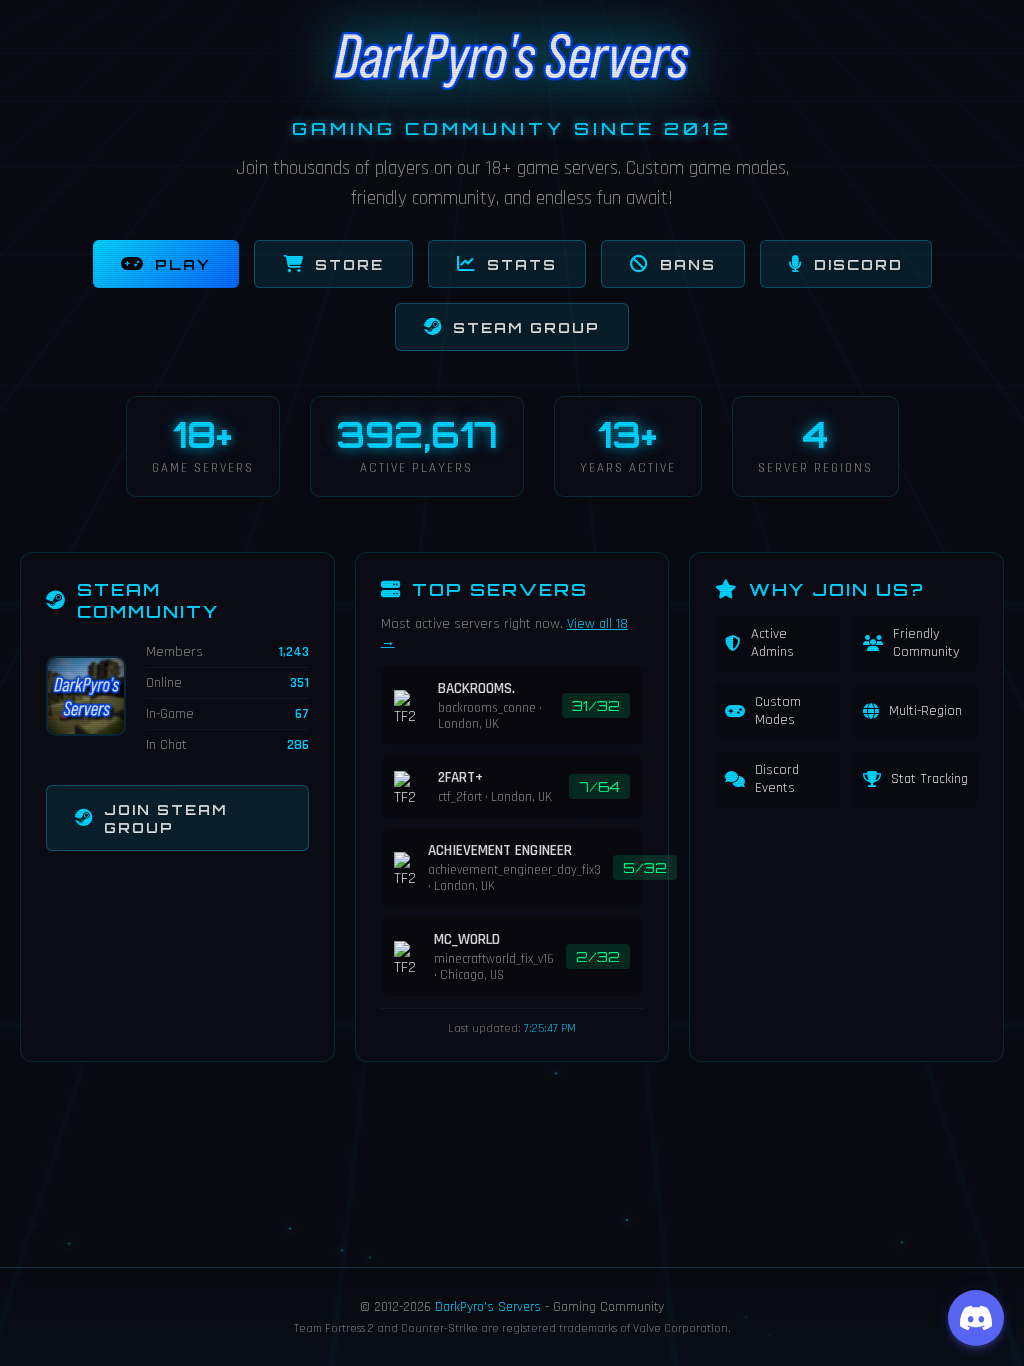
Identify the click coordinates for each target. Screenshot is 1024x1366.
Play (183, 264)
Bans (688, 264)
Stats (522, 264)
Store (349, 264)
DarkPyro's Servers (488, 1307)
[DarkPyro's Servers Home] (512, 86)
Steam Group (526, 327)
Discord (858, 264)
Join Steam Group (166, 818)
